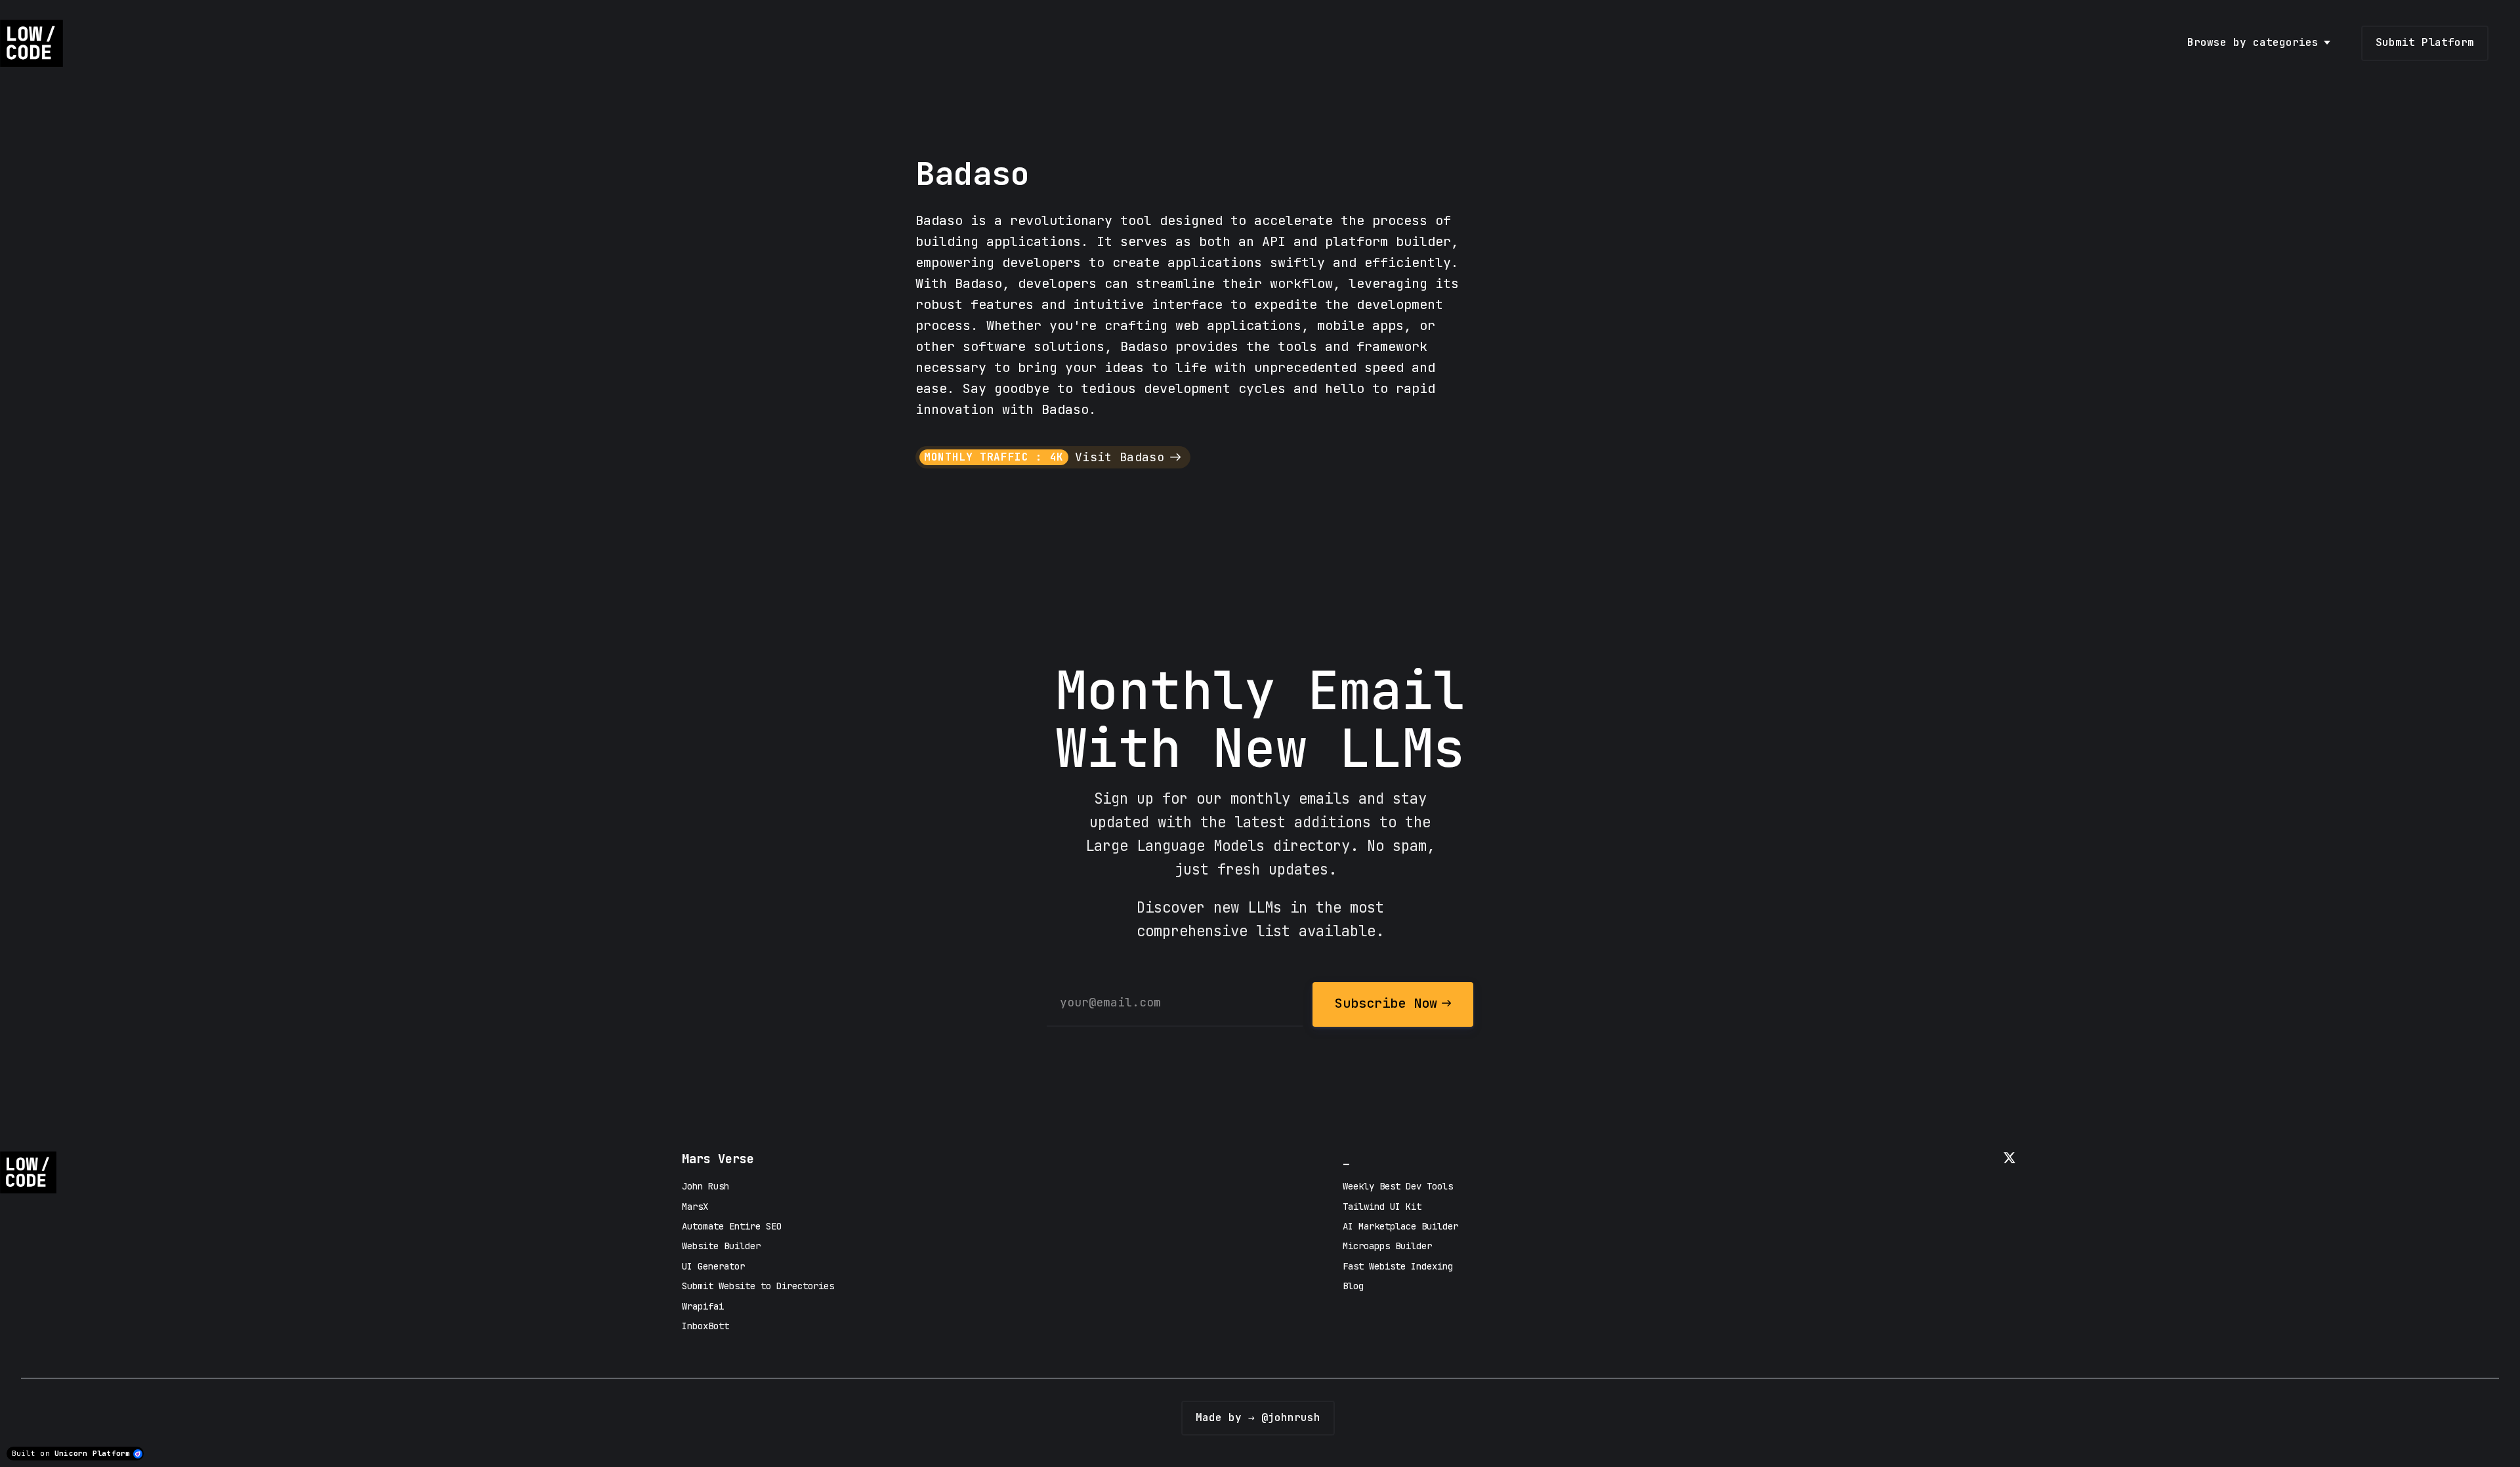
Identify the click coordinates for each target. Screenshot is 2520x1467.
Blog (1353, 1286)
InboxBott (705, 1326)
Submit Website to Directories (758, 1286)
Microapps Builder (1387, 1246)
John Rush (705, 1186)
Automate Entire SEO (732, 1226)
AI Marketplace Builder (1400, 1226)
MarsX (695, 1207)
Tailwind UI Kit (1382, 1207)
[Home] (35, 43)
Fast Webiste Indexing (1398, 1266)
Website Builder (721, 1246)
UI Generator (713, 1266)
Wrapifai (703, 1306)
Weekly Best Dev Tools (1398, 1186)
